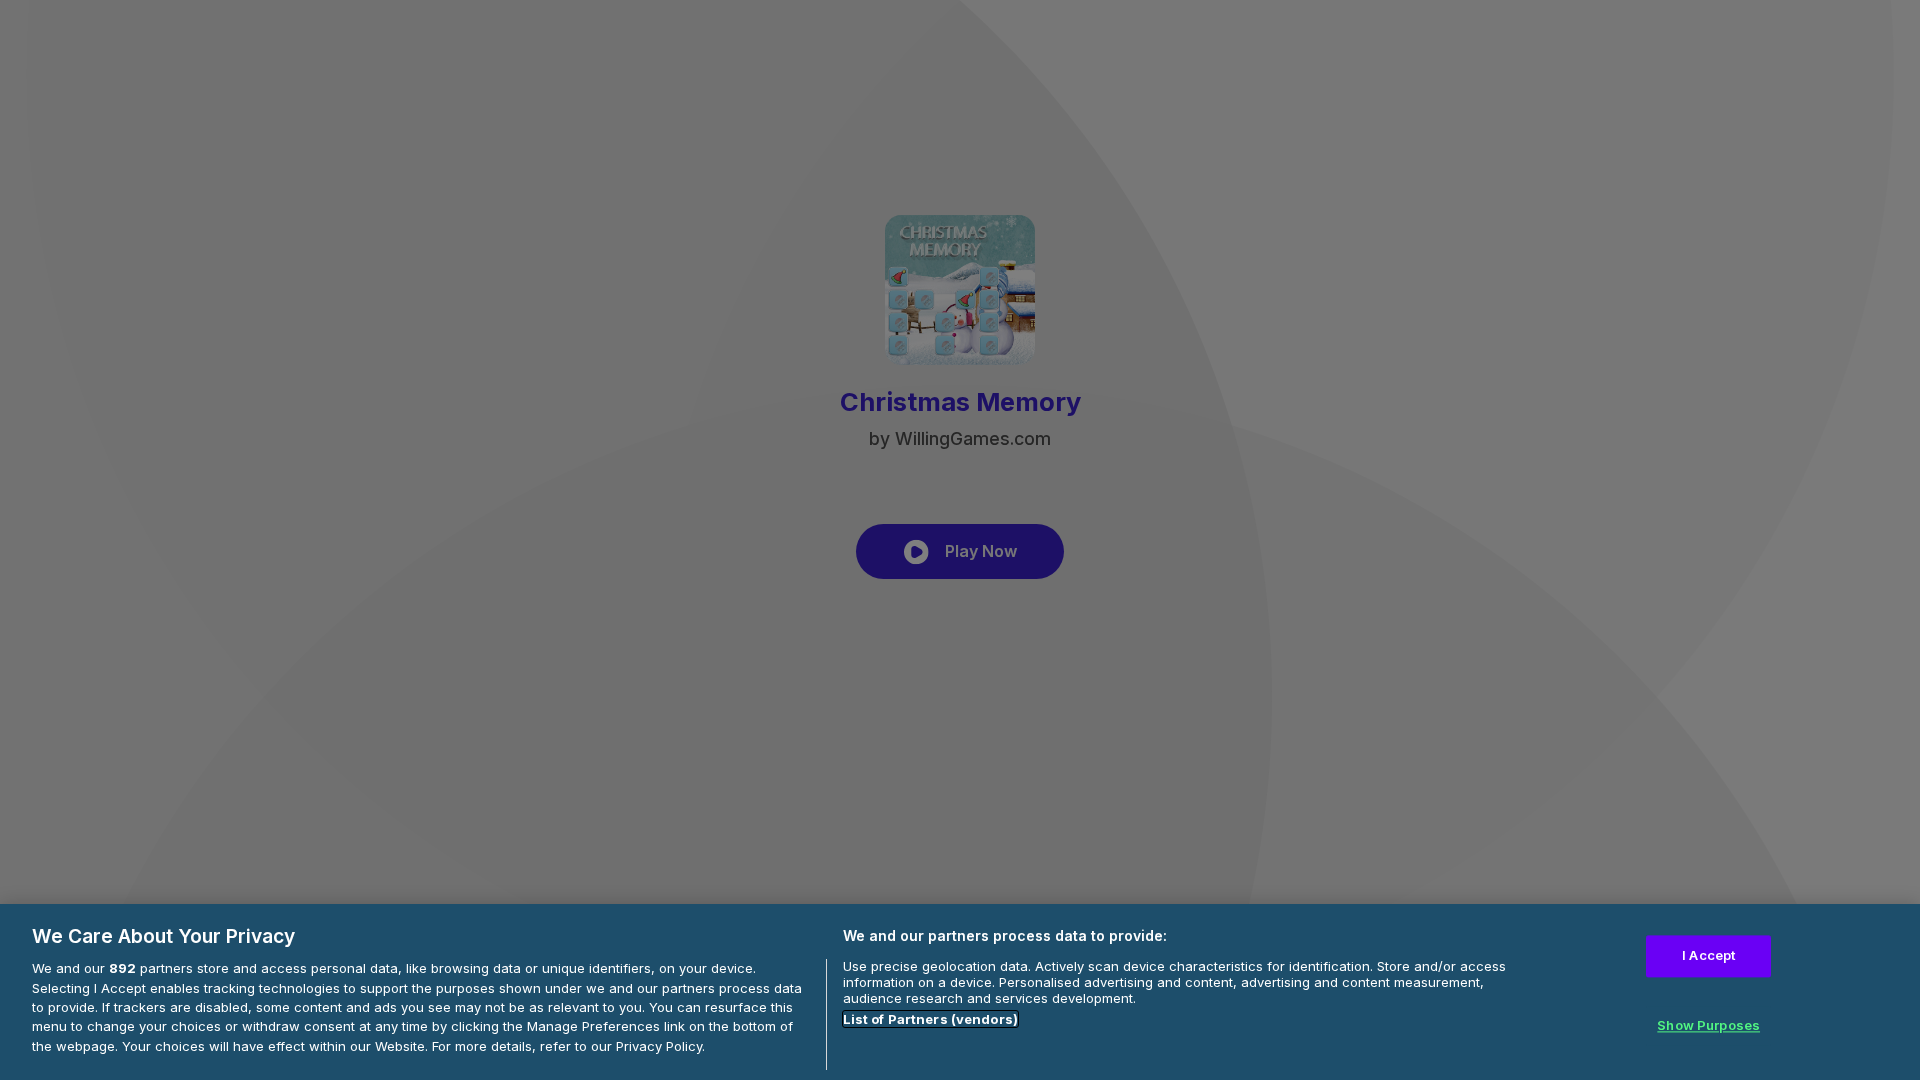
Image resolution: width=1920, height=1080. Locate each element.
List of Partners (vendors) (930, 1019)
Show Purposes (1708, 1025)
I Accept (1708, 956)
